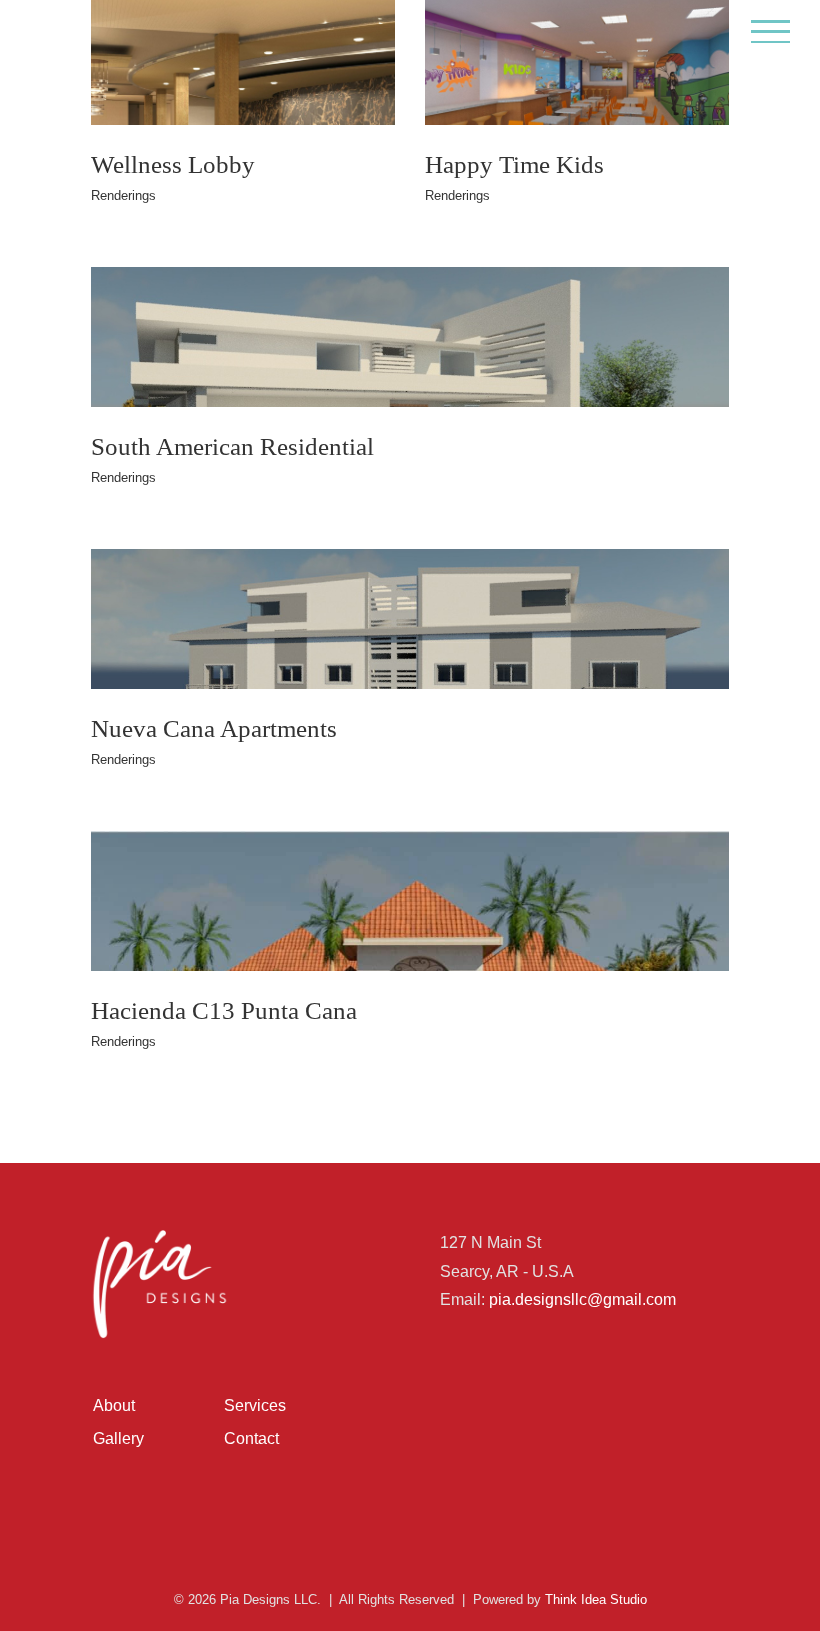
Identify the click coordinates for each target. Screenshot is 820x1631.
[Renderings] (410, 393)
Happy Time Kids (514, 164)
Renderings (123, 195)
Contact (251, 1438)
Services (255, 1405)
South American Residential (232, 446)
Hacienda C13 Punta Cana (224, 1010)
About (114, 1405)
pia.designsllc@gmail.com (582, 1299)
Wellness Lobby (173, 164)
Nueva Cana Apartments (214, 728)
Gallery (118, 1438)
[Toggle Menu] (771, 31)
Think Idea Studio (596, 1599)
